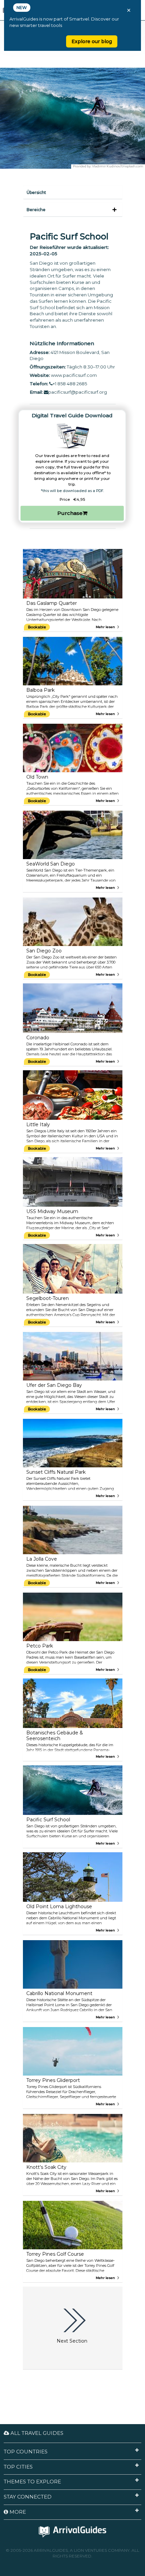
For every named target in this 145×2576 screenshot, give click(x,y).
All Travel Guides (36, 2433)
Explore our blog (92, 41)
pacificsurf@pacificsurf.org (78, 392)
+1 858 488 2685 (70, 384)
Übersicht (36, 192)
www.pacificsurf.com (74, 375)
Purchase (70, 513)
